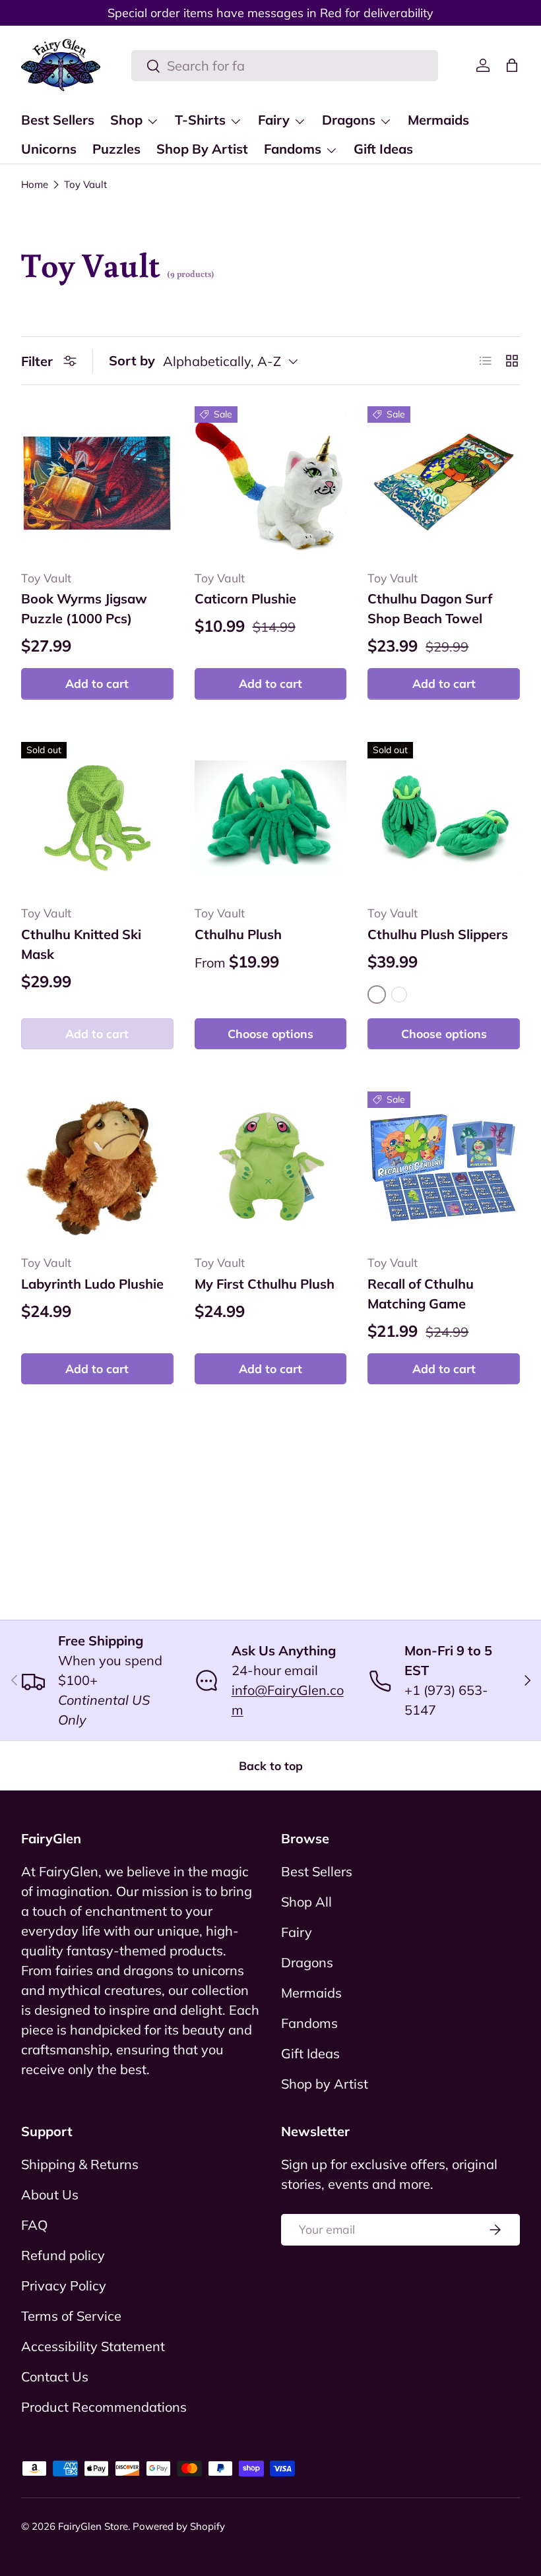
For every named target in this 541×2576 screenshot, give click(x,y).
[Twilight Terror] (399, 995)
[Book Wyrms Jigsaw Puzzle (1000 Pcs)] (97, 482)
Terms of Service (71, 2316)
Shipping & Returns (80, 2164)
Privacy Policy (64, 2285)
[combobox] (285, 66)
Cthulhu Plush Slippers (438, 934)
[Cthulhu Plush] (271, 818)
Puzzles (116, 149)
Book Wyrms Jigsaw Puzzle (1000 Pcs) (84, 608)
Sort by (132, 360)
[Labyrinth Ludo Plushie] (97, 1168)
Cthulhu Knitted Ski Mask (81, 944)
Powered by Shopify (179, 2526)
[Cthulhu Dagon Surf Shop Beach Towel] (444, 482)
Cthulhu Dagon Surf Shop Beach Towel (430, 608)
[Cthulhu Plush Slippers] (444, 818)
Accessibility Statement (93, 2346)
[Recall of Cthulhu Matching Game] (444, 1168)
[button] (512, 65)
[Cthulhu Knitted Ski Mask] (97, 818)
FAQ (34, 2225)
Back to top (271, 1765)
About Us (50, 2194)
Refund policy (63, 2255)
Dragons (307, 1962)
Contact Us (55, 2377)
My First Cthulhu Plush (265, 1284)
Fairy (297, 1932)
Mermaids (438, 120)
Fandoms (309, 2023)
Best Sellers (58, 120)
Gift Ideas (383, 149)
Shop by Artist (325, 2084)
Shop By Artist (202, 149)
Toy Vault (85, 184)
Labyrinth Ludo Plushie (92, 1284)
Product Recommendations (104, 2407)
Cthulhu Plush (238, 934)
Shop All (306, 1902)
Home (35, 184)
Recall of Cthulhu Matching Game (421, 1294)
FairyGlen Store (93, 2526)
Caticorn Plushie (245, 598)
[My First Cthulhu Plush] (271, 1168)
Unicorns (49, 149)
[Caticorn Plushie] (271, 482)
